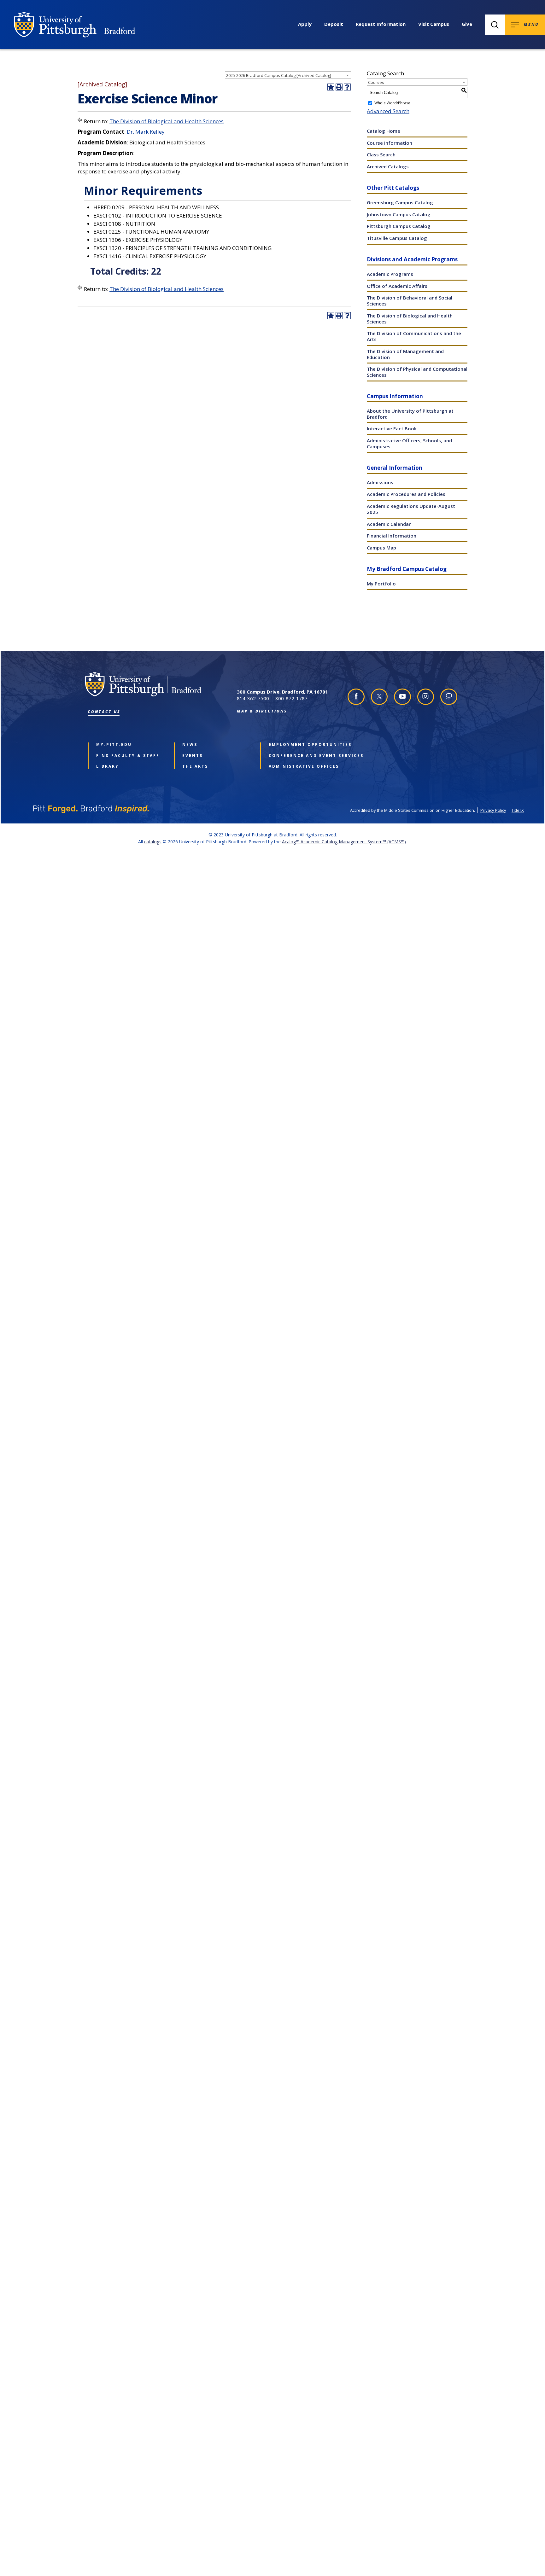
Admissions (380, 482)
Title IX (518, 810)
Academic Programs (390, 274)
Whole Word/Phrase (392, 103)
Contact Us (104, 712)
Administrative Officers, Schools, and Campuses (409, 443)
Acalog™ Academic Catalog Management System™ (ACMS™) (344, 842)
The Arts (195, 766)
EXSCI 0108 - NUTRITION (124, 224)
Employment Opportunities (302, 745)
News (190, 745)
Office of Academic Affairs (397, 286)
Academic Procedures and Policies (406, 494)
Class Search (381, 154)
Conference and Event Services (302, 756)
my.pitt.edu (114, 745)
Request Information (381, 24)
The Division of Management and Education (405, 354)
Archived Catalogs (388, 166)
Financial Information (392, 536)
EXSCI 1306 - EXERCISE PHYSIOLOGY (138, 240)
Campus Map (381, 548)
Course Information (390, 143)
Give (467, 24)
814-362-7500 (253, 698)
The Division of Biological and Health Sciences (167, 121)
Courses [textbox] (376, 82)
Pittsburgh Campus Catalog (399, 226)
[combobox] (288, 75)
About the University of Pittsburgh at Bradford (410, 414)
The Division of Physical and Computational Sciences (417, 372)
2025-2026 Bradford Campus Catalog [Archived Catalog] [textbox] (279, 75)
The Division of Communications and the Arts (414, 336)
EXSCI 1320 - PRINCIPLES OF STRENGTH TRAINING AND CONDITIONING (182, 248)
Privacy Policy (493, 810)
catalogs (153, 842)
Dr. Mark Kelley (146, 132)
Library (108, 766)
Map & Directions (262, 711)
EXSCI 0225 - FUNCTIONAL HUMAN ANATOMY (151, 232)
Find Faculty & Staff (128, 756)
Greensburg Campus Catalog (400, 202)
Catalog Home (384, 131)
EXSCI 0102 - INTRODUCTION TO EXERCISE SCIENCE (158, 215)
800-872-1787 (291, 698)
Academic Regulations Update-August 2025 (411, 509)
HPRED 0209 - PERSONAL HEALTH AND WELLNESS (156, 207)
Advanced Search (388, 111)
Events (193, 756)
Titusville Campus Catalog (397, 238)
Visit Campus (434, 24)
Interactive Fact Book (392, 428)
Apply (305, 24)
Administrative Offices (302, 766)
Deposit (334, 24)
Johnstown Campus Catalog (399, 214)
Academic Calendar (389, 524)
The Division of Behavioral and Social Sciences (410, 301)
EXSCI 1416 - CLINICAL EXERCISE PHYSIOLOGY (150, 256)
